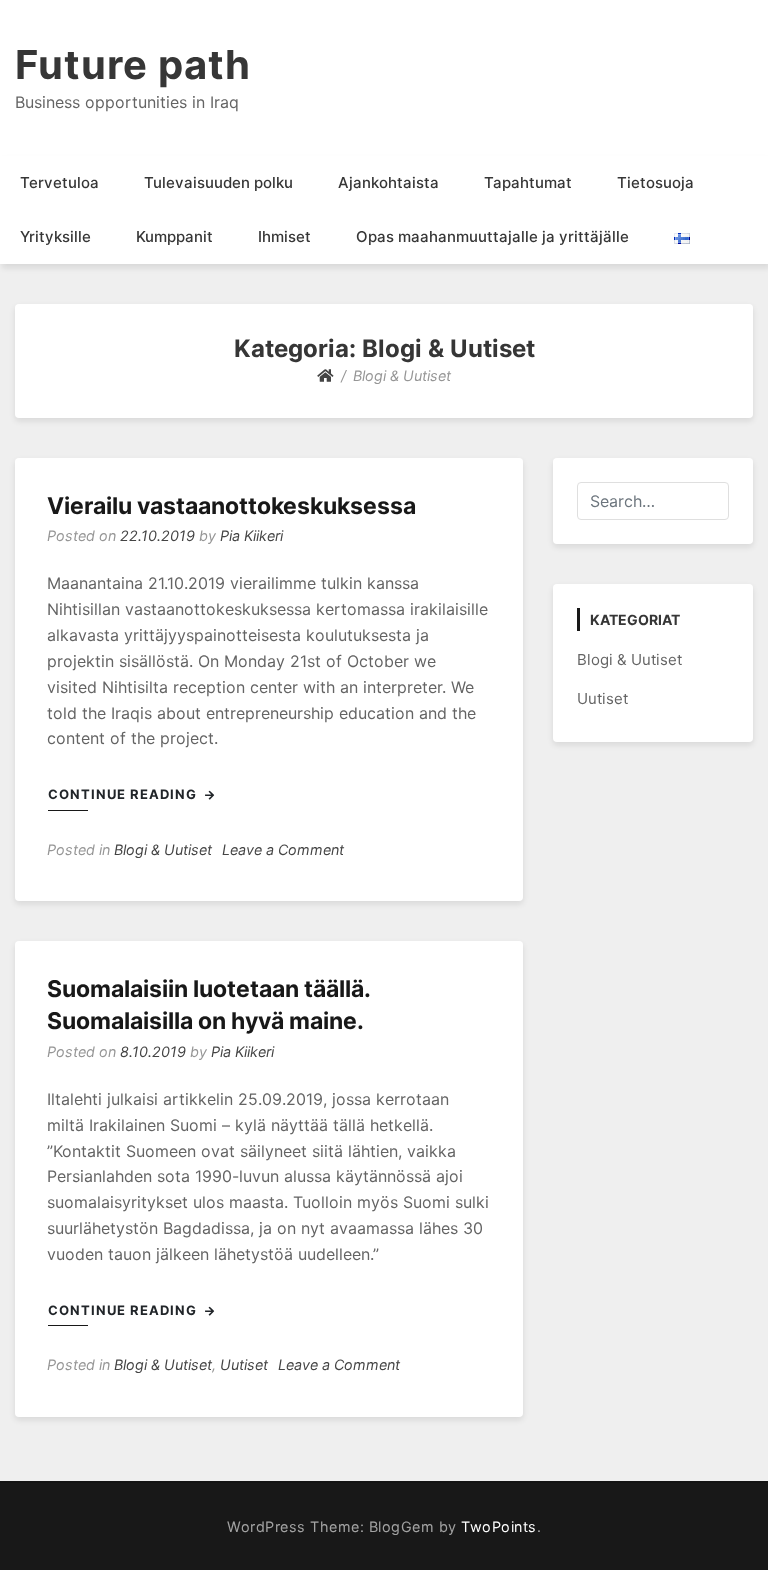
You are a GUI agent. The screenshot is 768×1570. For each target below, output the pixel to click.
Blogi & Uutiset (163, 849)
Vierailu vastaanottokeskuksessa (231, 506)
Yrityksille (55, 236)
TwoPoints (499, 1526)
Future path (133, 64)
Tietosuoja (655, 182)
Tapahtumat (528, 182)
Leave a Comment (283, 849)
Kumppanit (174, 236)
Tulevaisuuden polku (218, 182)
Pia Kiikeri (251, 535)
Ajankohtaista (388, 182)
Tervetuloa (59, 182)
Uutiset (244, 1364)
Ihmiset (284, 236)
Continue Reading (124, 794)
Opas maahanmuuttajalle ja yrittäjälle (492, 236)
